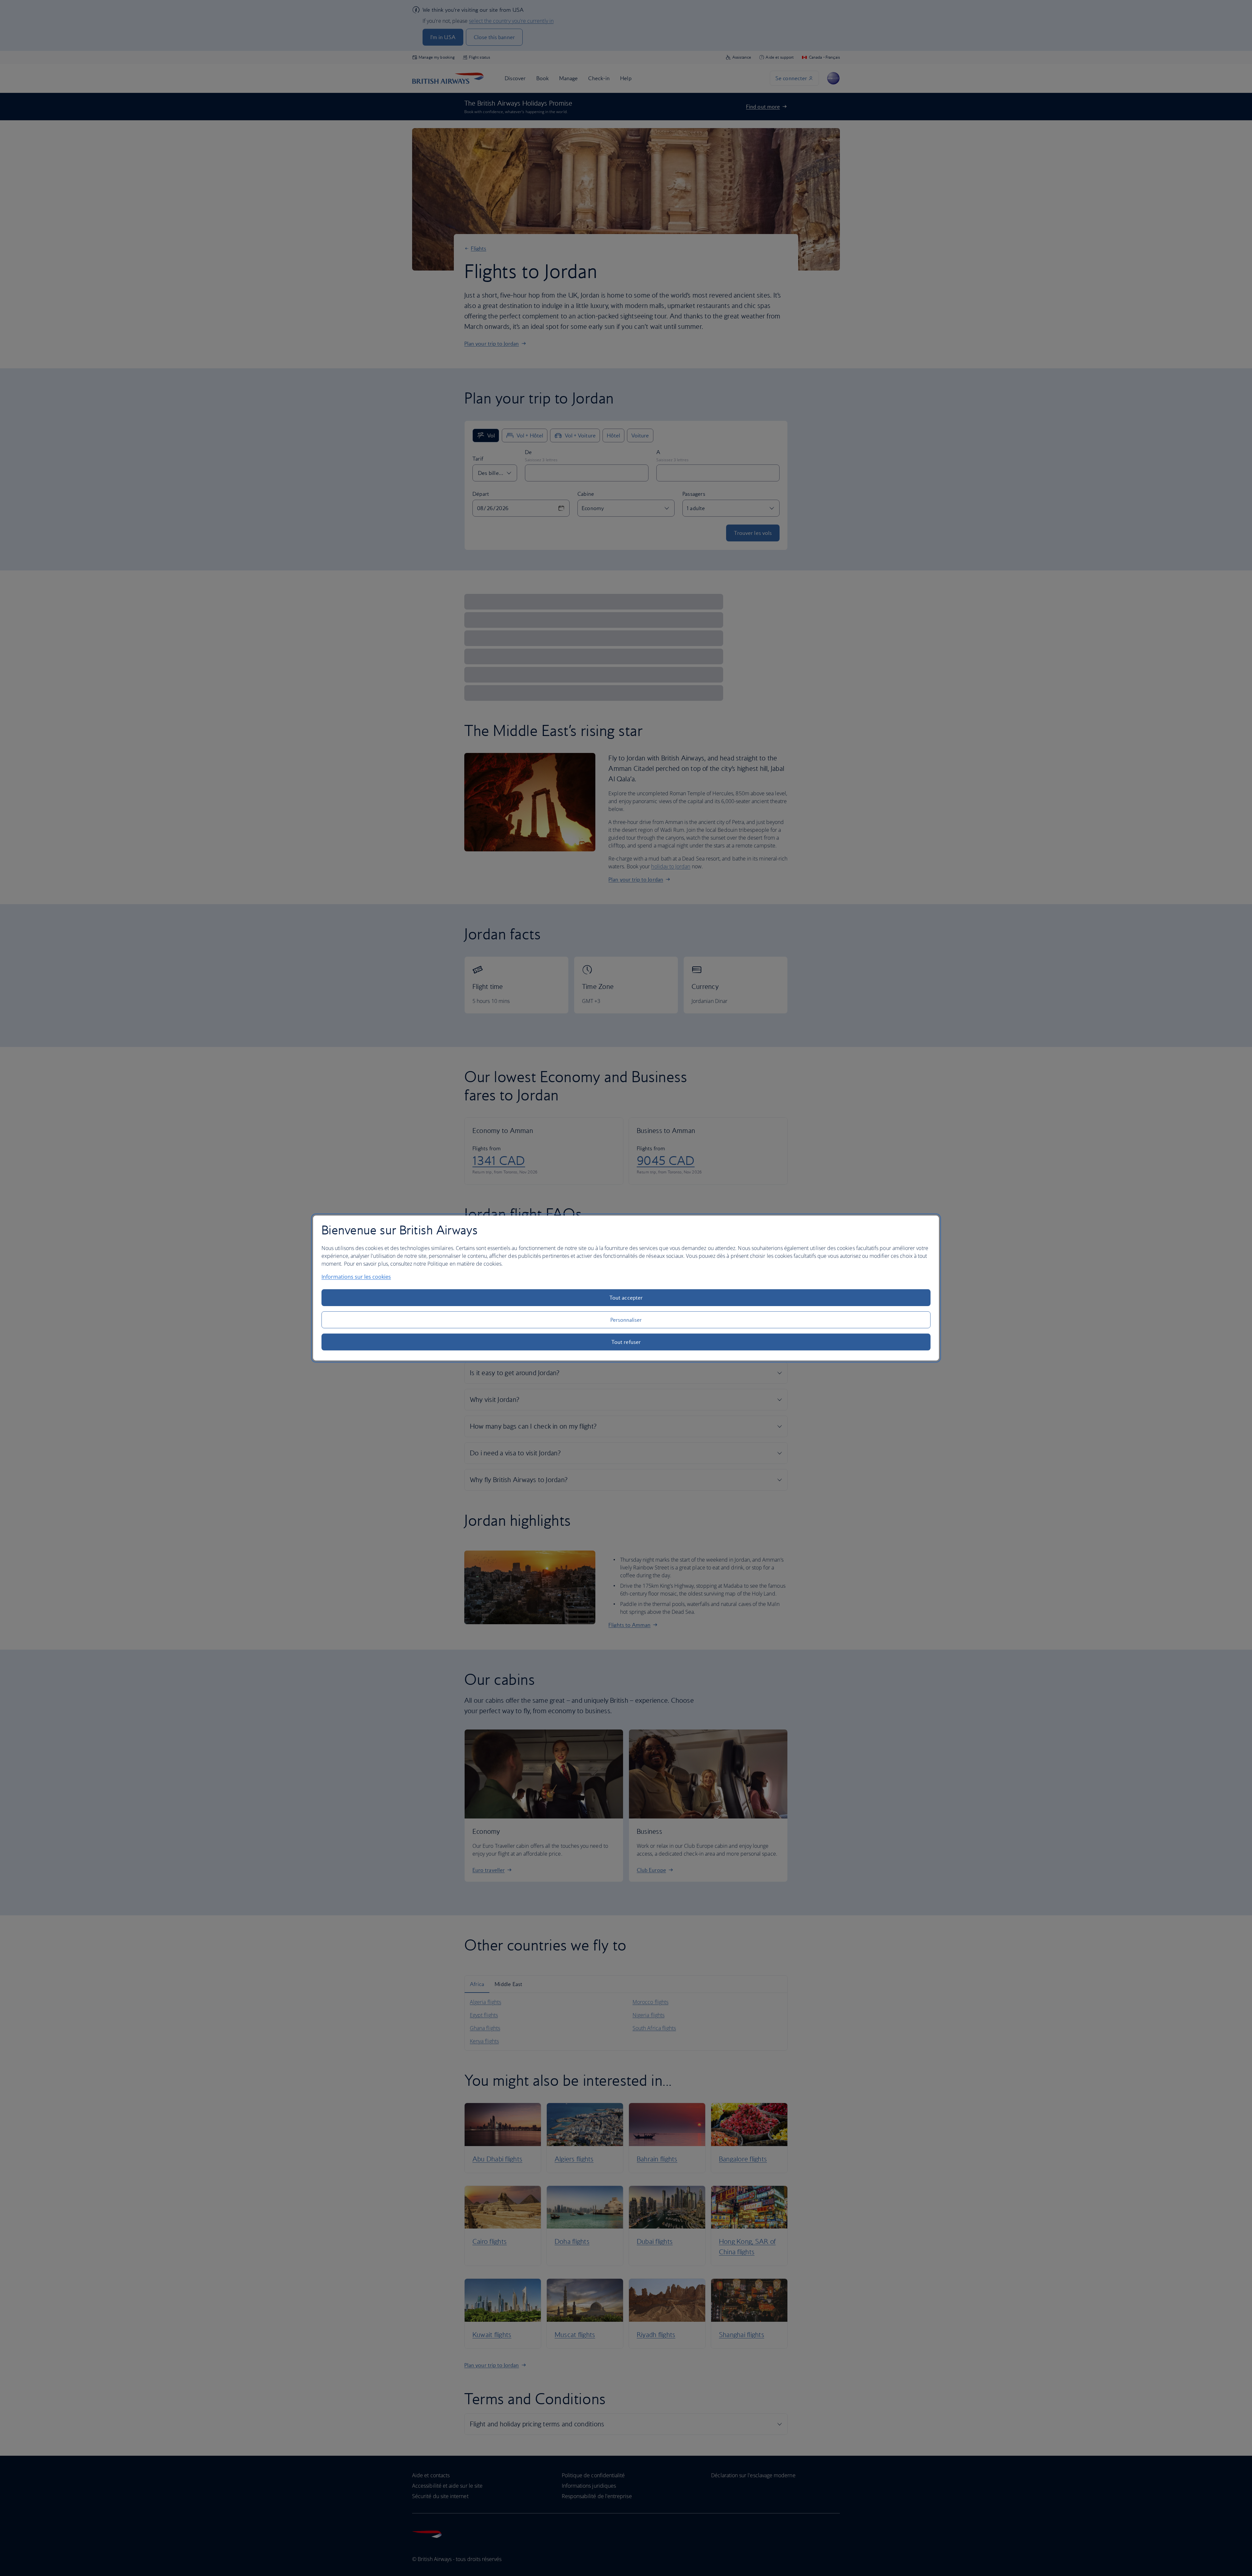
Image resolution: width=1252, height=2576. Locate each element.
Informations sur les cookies (356, 1277)
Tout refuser (626, 1342)
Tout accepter (626, 1298)
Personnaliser (626, 1320)
